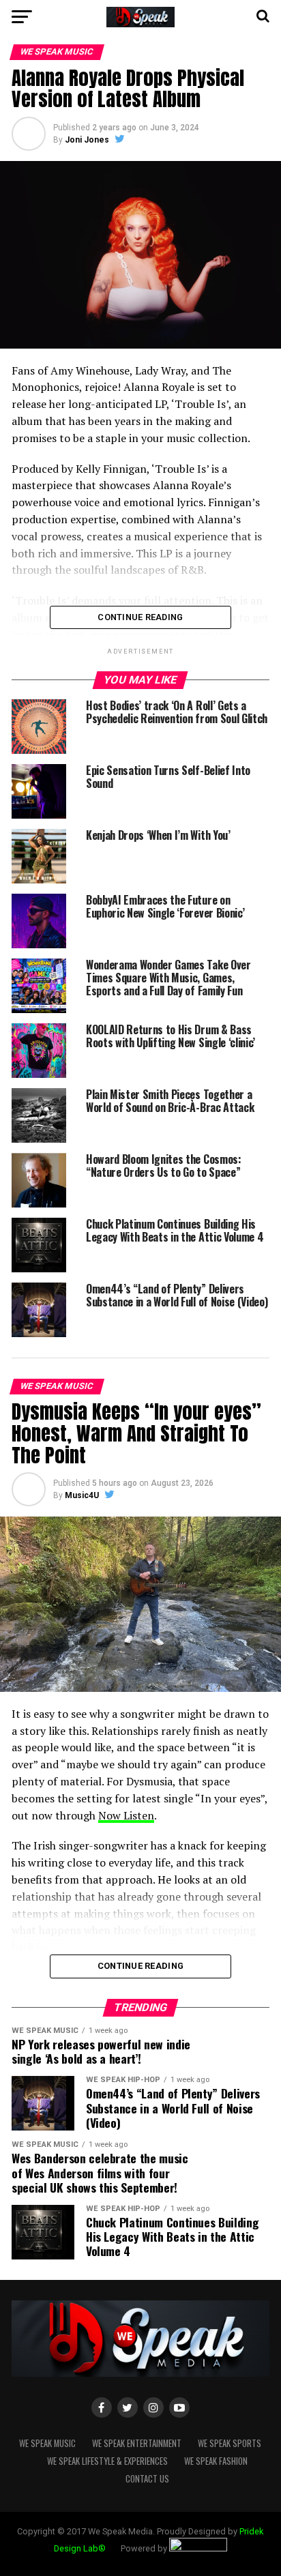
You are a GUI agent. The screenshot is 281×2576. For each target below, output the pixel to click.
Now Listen (126, 1815)
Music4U (82, 1495)
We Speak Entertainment (137, 2443)
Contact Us (147, 2479)
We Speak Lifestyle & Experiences (107, 2461)
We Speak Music (47, 2443)
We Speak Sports (230, 2443)
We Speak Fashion (216, 2461)
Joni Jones (87, 140)
